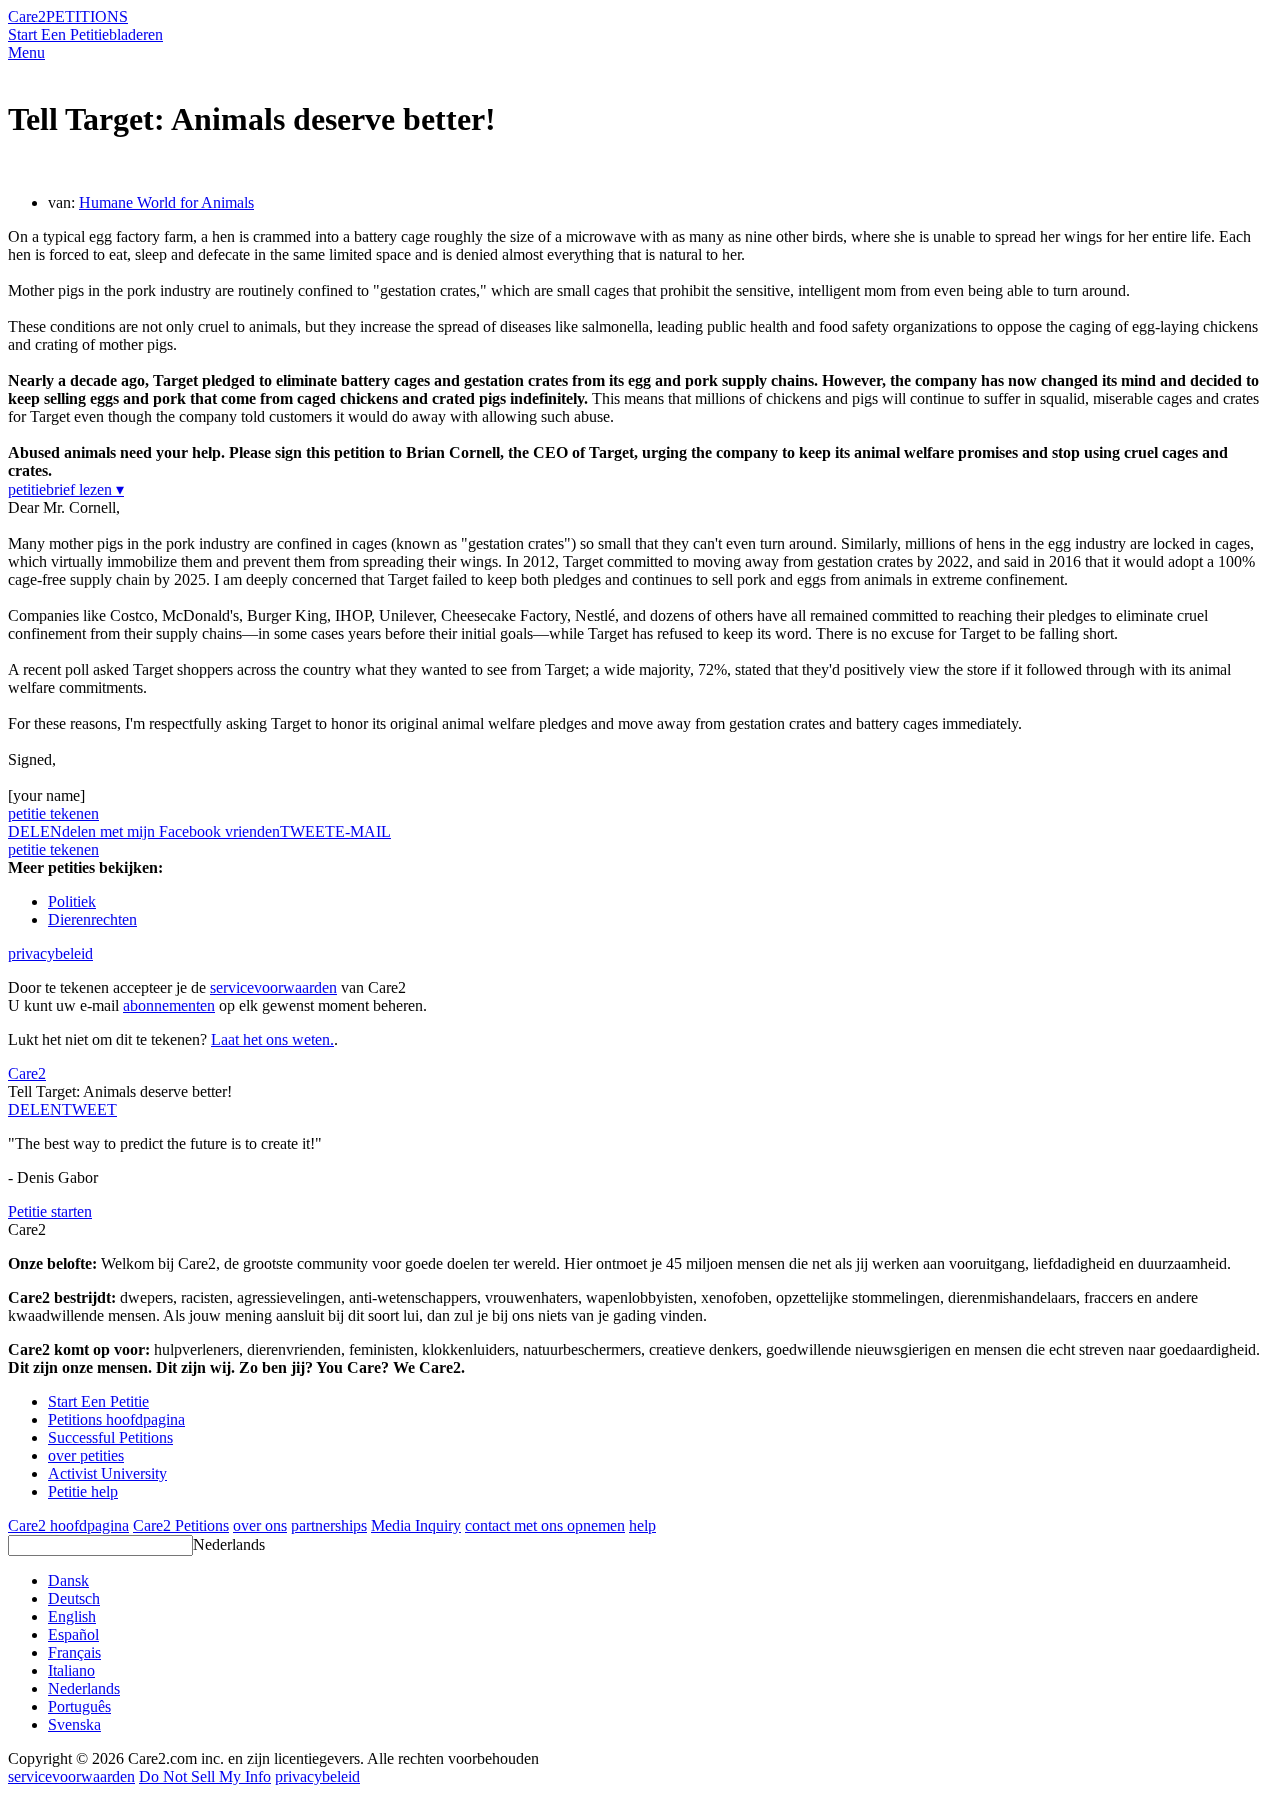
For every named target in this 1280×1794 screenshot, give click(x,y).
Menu (26, 52)
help (642, 1525)
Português (79, 1706)
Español (73, 1634)
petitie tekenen (53, 813)
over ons (260, 1525)
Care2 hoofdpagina (68, 1525)
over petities (86, 1455)
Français (74, 1652)
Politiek (72, 901)
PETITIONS (87, 16)
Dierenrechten (92, 919)
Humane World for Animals (166, 202)
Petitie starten (50, 1211)
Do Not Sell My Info (205, 1776)
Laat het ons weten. (272, 1039)
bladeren (136, 34)
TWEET (307, 831)
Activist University (107, 1473)
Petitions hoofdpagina (116, 1419)
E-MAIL (363, 831)
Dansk (68, 1580)
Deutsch (74, 1598)
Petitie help (83, 1491)
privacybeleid (50, 953)
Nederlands (229, 1544)
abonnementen (169, 1005)
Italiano (71, 1670)
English (72, 1616)
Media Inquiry (416, 1525)
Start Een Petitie (58, 34)
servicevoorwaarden (273, 987)
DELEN (35, 1109)
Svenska (74, 1724)
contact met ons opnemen (545, 1525)
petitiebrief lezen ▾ (66, 489)
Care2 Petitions (181, 1525)
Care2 (27, 16)
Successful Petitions (110, 1437)
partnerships (329, 1525)
